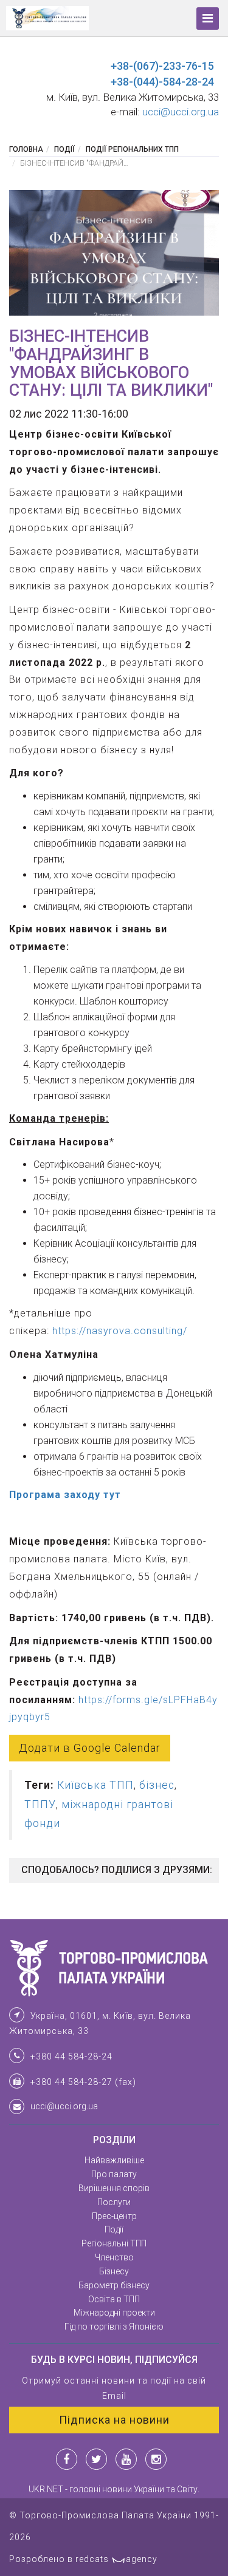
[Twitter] (96, 2459)
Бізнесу (114, 2271)
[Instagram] (156, 2459)
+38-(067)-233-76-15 (162, 66)
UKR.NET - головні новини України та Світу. (114, 2489)
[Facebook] (67, 2459)
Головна (26, 149)
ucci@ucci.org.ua (181, 112)
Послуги (114, 2202)
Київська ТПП (95, 1785)
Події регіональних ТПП (132, 149)
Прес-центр (114, 2216)
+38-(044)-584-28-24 (162, 82)
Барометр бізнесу (114, 2285)
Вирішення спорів (114, 2188)
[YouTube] (126, 2459)
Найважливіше (114, 2160)
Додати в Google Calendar (90, 1748)
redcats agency (116, 2559)
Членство (114, 2257)
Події (64, 149)
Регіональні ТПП (114, 2243)
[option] (114, 253)
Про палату (114, 2174)
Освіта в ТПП (114, 2299)
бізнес (157, 1785)
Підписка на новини (114, 2420)
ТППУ (40, 1805)
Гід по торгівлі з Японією (114, 2327)
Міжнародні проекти (114, 2313)
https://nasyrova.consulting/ (120, 1331)
